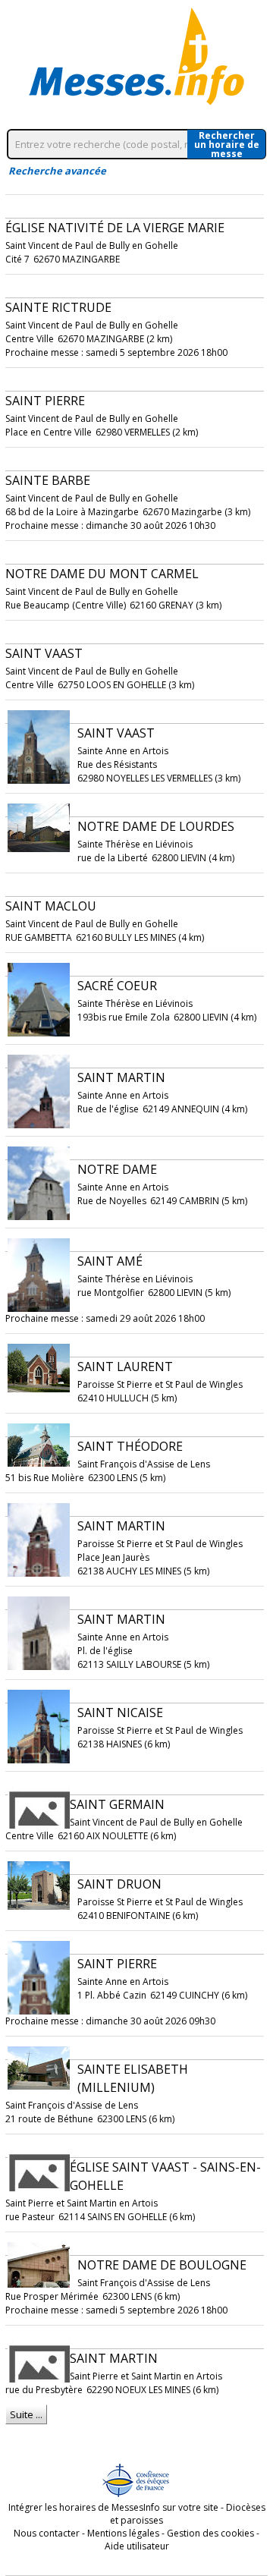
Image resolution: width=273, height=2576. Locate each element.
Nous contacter (47, 2533)
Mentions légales (123, 2533)
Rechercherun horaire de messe (227, 144)
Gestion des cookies (210, 2533)
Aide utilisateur (137, 2546)
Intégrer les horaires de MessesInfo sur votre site (113, 2507)
